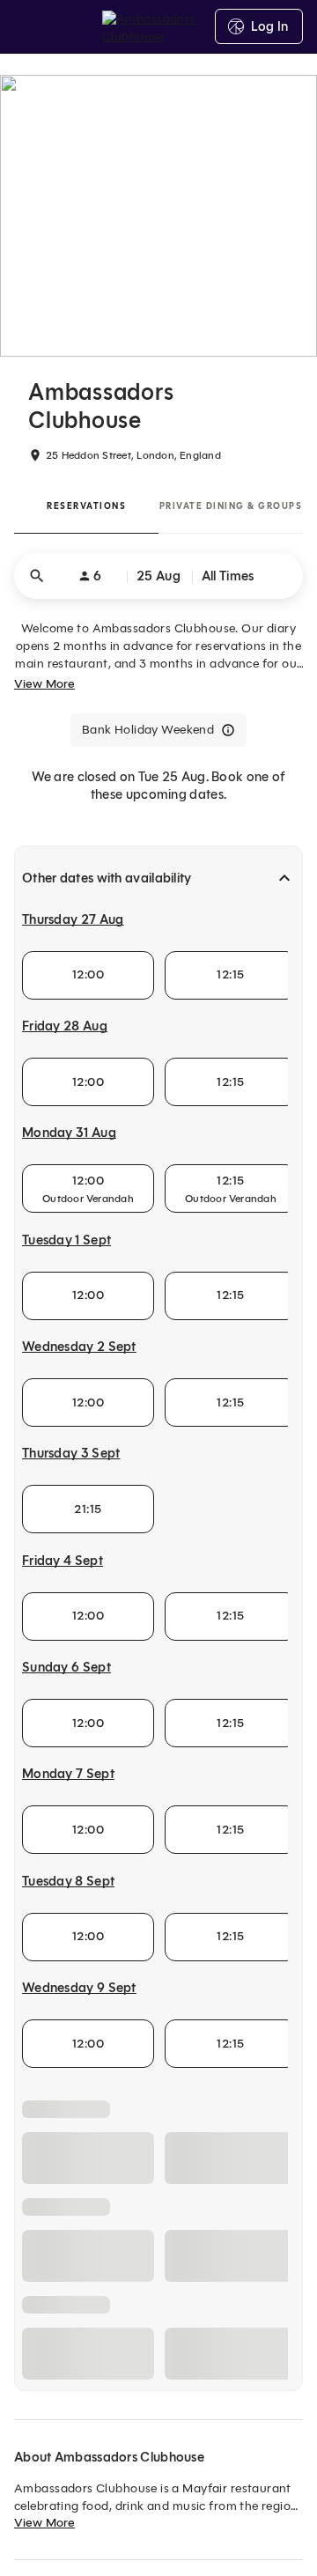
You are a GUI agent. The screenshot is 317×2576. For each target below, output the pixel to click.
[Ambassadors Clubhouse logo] (158, 26)
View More (44, 684)
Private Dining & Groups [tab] (231, 506)
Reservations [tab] (86, 506)
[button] (158, 576)
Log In (269, 26)
